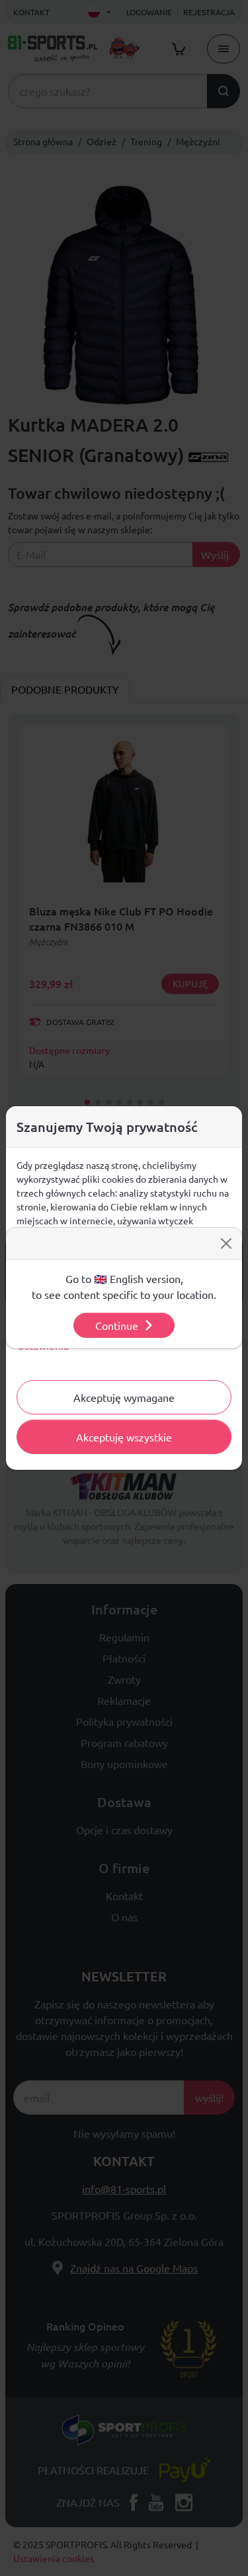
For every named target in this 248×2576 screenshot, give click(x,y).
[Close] (226, 1243)
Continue (117, 1325)
